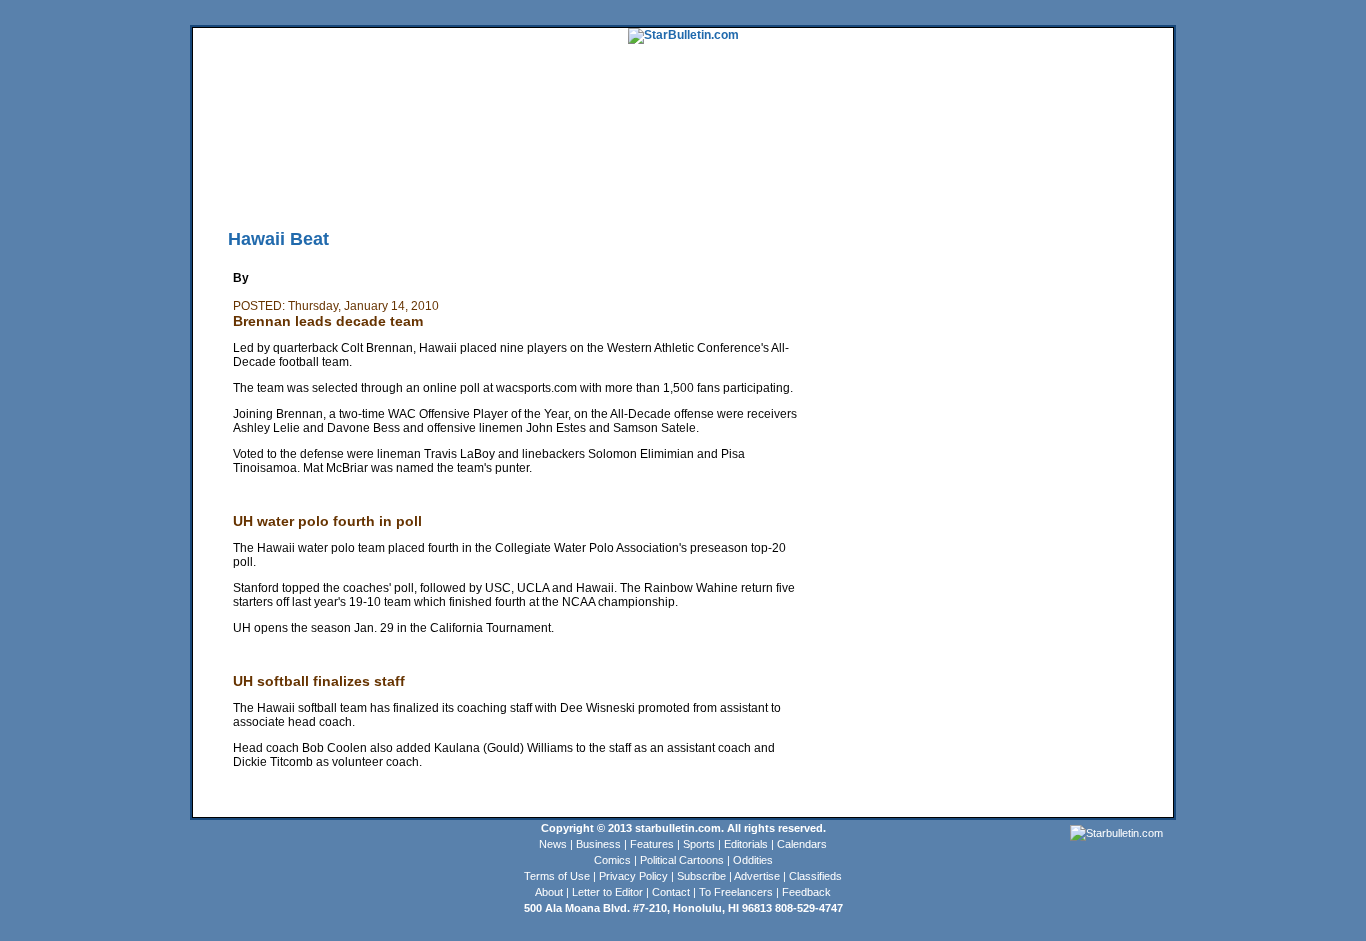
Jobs (1069, 155)
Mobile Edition (294, 185)
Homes (1033, 155)
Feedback (806, 892)
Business (598, 844)
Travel (560, 155)
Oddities (753, 860)
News (553, 844)
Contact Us (752, 185)
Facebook (524, 185)
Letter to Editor (607, 892)
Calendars (802, 844)
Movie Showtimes (380, 185)
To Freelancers (736, 892)
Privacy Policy (633, 876)
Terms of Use (557, 876)
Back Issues (224, 185)
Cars (1099, 155)
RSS (440, 185)
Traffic (572, 185)
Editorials (746, 844)
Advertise (757, 876)
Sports (699, 844)
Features (652, 844)
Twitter (475, 185)
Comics (612, 860)
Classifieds (1144, 155)
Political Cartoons (682, 860)
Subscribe (701, 876)
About (549, 892)
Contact (671, 892)
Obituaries (691, 185)
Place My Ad (627, 185)
